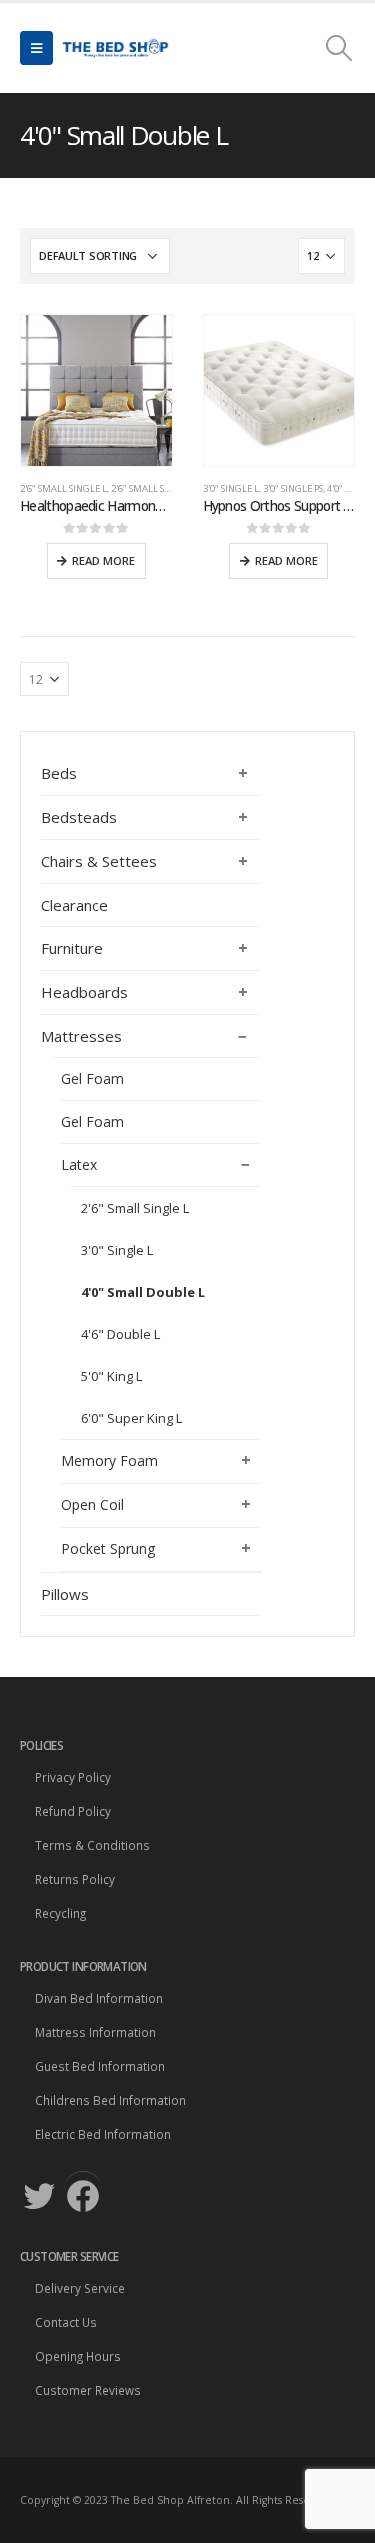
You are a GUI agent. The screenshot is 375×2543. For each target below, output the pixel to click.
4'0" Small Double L (143, 1292)
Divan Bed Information (99, 1998)
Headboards (84, 992)
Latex (79, 1164)
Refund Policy (73, 1811)
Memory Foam (109, 1460)
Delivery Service (80, 2288)
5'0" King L (111, 1376)
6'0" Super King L (131, 1418)
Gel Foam (92, 1078)
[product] (96, 390)
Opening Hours (78, 2356)
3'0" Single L (231, 488)
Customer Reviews (88, 2390)
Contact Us (66, 2322)
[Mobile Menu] (36, 48)
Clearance (74, 905)
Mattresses (81, 1036)
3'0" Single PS (293, 488)
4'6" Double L (120, 1334)
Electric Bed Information (103, 2134)
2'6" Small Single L (63, 488)
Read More (103, 560)
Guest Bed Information (100, 2066)
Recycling (60, 1913)
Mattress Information (95, 2032)
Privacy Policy (73, 1777)
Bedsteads (79, 817)
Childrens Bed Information (110, 2100)
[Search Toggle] (339, 48)
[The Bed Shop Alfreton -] (115, 48)
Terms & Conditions (92, 1845)
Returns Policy (75, 1879)
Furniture (72, 948)
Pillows (65, 1594)
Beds (59, 773)
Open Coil (92, 1504)
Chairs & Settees (99, 861)
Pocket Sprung (108, 1548)
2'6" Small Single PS (156, 488)
